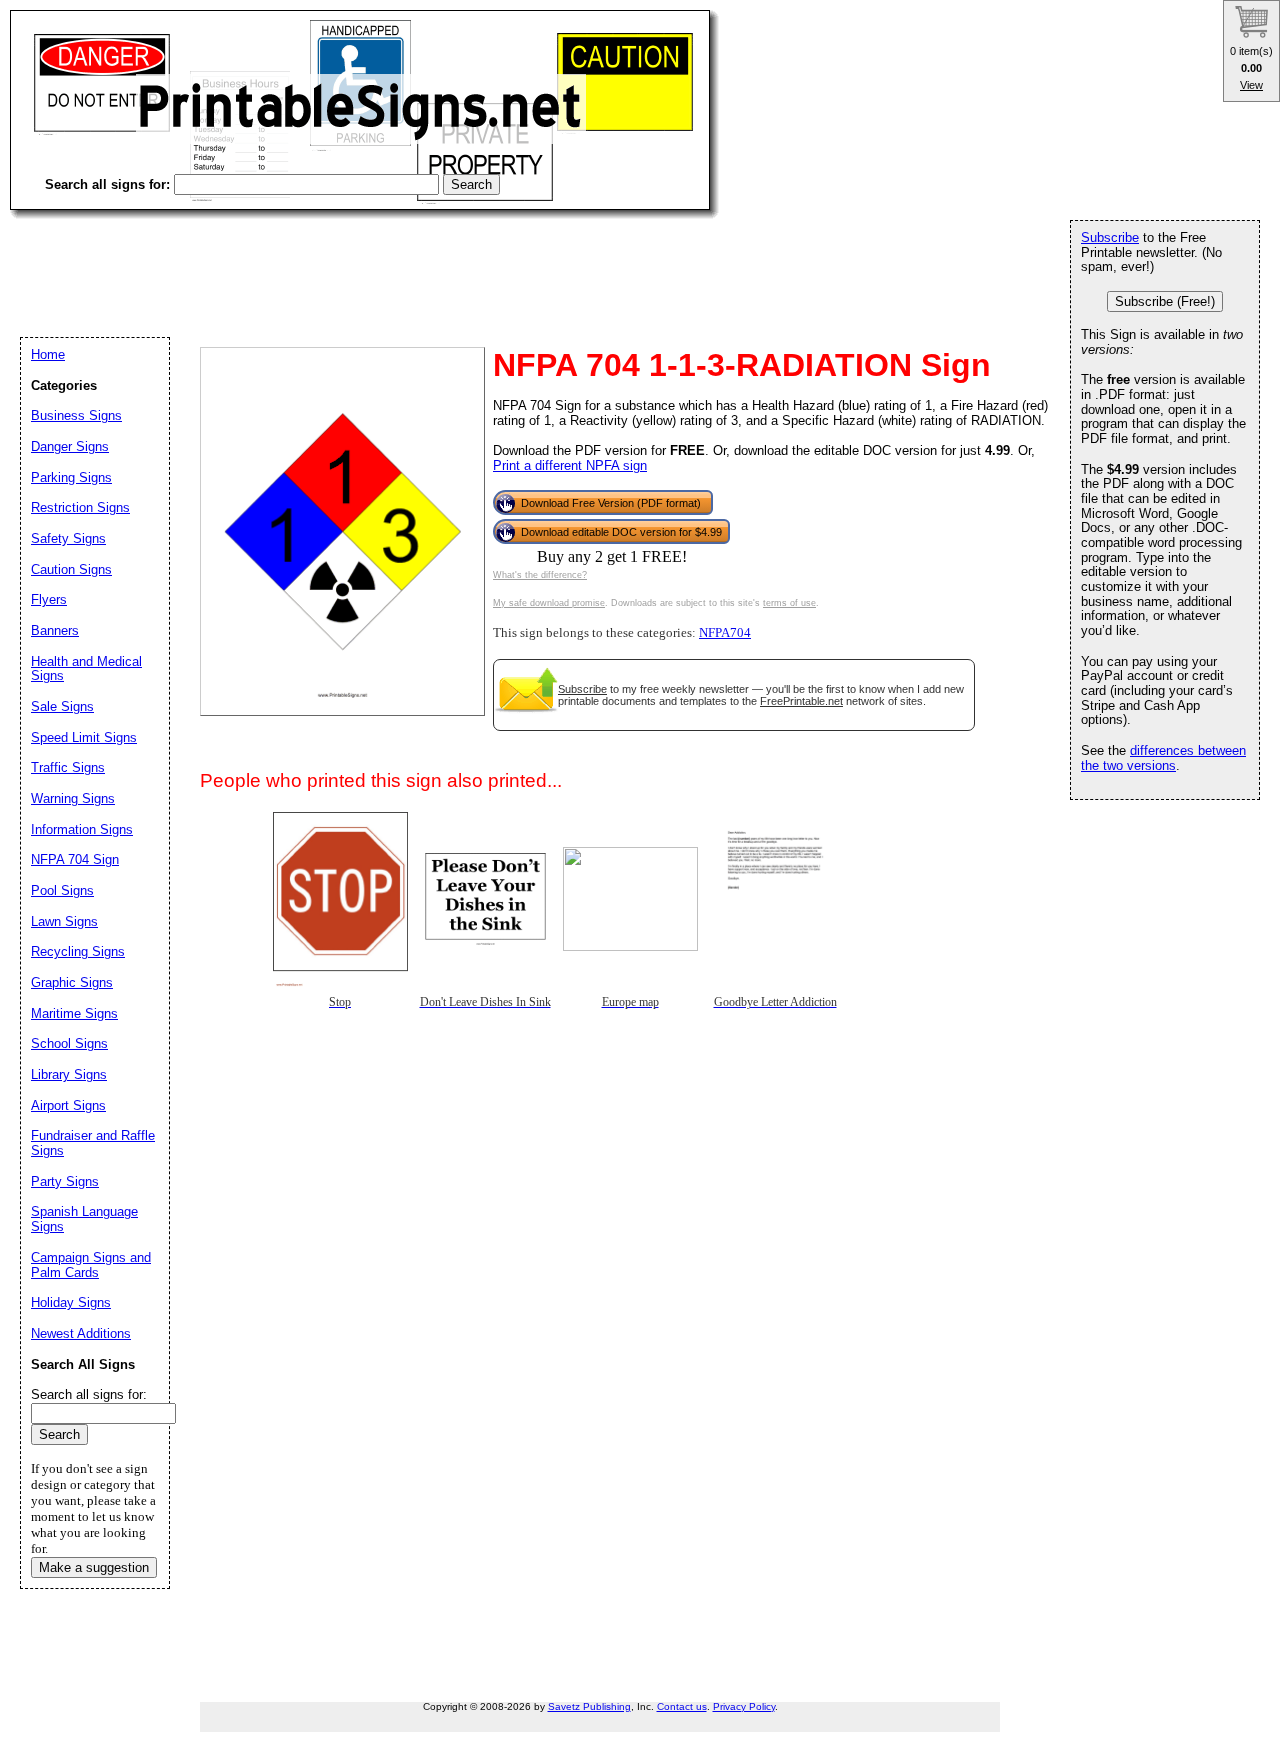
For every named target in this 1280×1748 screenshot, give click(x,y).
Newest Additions (81, 1333)
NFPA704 (725, 633)
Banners (55, 630)
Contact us (682, 1706)
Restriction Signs (80, 507)
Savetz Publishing (589, 1706)
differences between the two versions (1163, 758)
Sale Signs (62, 706)
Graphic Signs (72, 982)
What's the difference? (540, 575)
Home (48, 354)
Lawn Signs (64, 921)
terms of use (789, 603)
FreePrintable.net (801, 701)
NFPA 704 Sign (75, 859)
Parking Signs (71, 477)
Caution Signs (71, 569)
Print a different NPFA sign (570, 465)
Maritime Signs (74, 1013)
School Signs (69, 1043)
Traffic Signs (68, 767)
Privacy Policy (744, 1706)
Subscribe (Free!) (1165, 301)
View (1251, 85)
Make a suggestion (94, 1567)
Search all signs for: (89, 1394)
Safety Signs (68, 538)
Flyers (49, 599)
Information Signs (82, 829)
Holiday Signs (71, 1302)
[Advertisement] (374, 260)
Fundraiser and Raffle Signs (93, 1143)
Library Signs (69, 1074)
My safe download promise (549, 603)
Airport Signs (68, 1105)
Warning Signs (73, 798)
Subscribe (582, 689)
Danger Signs (70, 446)
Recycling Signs (78, 951)
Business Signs (76, 415)
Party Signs (65, 1181)
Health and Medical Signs (86, 669)
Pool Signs (62, 890)
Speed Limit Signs (84, 737)
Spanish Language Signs (84, 1219)
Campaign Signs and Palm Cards (91, 1265)
